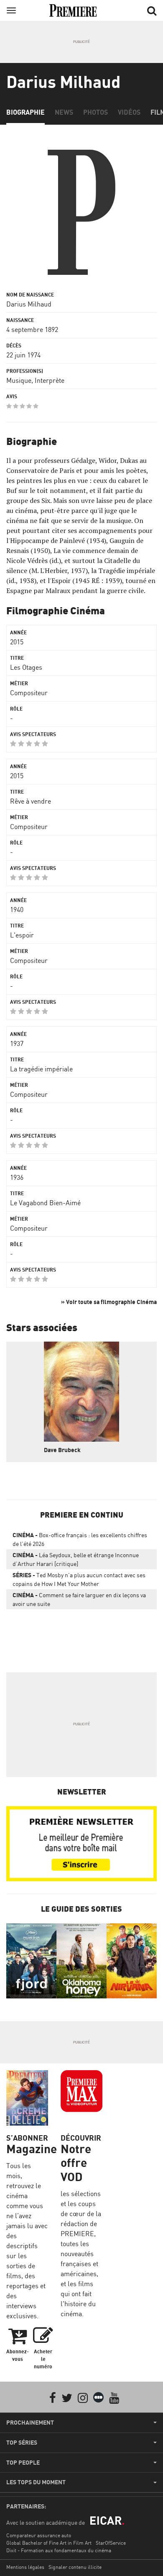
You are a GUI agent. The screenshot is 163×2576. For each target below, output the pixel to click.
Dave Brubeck (62, 1450)
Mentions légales (25, 2567)
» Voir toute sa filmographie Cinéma (109, 1302)
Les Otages (26, 667)
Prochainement (30, 2423)
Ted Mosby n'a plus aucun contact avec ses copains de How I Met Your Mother (79, 1579)
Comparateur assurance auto (39, 2535)
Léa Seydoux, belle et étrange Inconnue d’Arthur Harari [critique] (76, 1559)
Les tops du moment (36, 2482)
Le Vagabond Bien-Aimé (45, 1203)
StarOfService (111, 2543)
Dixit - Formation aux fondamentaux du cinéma (59, 2550)
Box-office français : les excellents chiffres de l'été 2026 (80, 1539)
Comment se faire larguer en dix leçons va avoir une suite (79, 1599)
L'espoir (22, 935)
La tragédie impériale (41, 1069)
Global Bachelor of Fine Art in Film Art (49, 2543)
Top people (23, 2463)
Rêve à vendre (31, 801)
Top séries (22, 2443)
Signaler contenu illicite (75, 2567)
